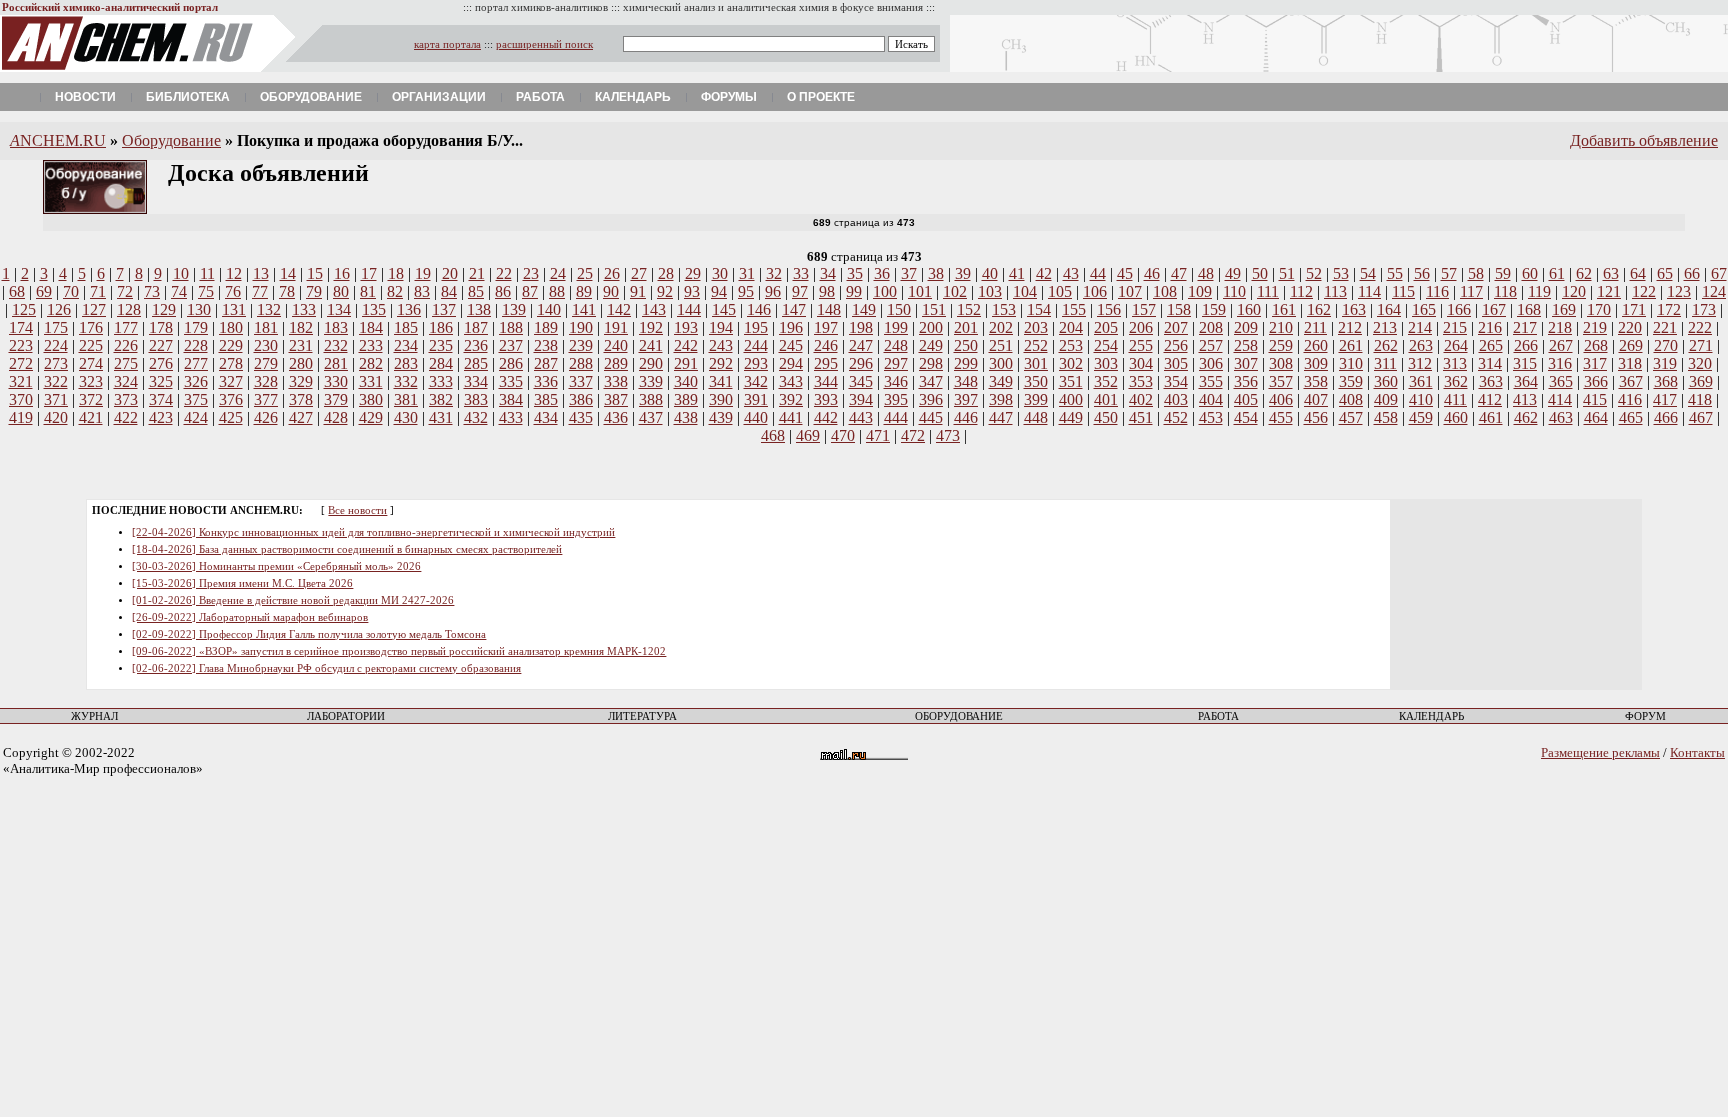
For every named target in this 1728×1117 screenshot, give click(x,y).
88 (557, 291)
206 (1141, 327)
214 (1420, 327)
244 (756, 345)
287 (546, 363)
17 (369, 273)
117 (1471, 291)
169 (1564, 309)
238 (546, 345)
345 (861, 381)
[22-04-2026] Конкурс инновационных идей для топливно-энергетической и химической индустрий (373, 532)
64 (1638, 273)
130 (199, 309)
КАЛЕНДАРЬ (1431, 716)
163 (1354, 309)
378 (301, 399)
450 (1106, 417)
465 (1631, 417)
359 (1351, 381)
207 (1176, 327)
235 (441, 345)
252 (1036, 345)
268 (1596, 345)
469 (808, 435)
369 (1701, 381)
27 (639, 273)
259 (1281, 345)
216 (1490, 327)
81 (368, 291)
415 (1595, 399)
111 (1268, 291)
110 (1234, 291)
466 (1666, 417)
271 (1701, 345)
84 (449, 291)
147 (794, 309)
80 (341, 291)
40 (990, 273)
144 (689, 309)
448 (1036, 417)
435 (581, 417)
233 (371, 345)
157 (1144, 309)
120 (1574, 291)
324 (126, 381)
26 (612, 273)
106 (1095, 291)
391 (756, 399)
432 (476, 417)
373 (126, 399)
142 (619, 309)
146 (759, 309)
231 (301, 345)
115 (1403, 291)
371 (56, 399)
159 (1214, 309)
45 (1125, 273)
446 (966, 417)
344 (826, 381)
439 (721, 417)
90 (611, 291)
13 (261, 273)
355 (1211, 381)
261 (1351, 345)
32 (774, 273)
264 (1456, 345)
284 (441, 363)
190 (581, 327)
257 (1211, 345)
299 (966, 363)
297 (896, 363)
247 (861, 345)
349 (1001, 381)
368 (1666, 381)
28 (666, 273)
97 (800, 291)
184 (371, 327)
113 (1335, 291)
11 (207, 273)
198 (861, 327)
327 (231, 381)
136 (409, 309)
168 (1529, 309)
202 (1001, 327)
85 (476, 291)
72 (125, 291)
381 (406, 399)
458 (1386, 417)
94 (719, 291)
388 (651, 399)
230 (266, 345)
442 (826, 417)
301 (1036, 363)
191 (616, 327)
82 (395, 291)
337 (581, 381)
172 (1669, 309)
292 (721, 363)
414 (1560, 399)
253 (1071, 345)
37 (909, 273)
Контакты (1697, 752)
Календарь (633, 97)
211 (1315, 327)
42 (1044, 273)
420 (56, 417)
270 (1666, 345)
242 (686, 345)
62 (1584, 273)
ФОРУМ (1645, 716)
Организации (439, 97)
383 (476, 399)
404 (1211, 399)
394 (861, 399)
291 (686, 363)
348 (966, 381)
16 (342, 273)
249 (931, 345)
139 (514, 309)
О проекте (821, 97)
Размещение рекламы (1600, 752)
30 (720, 273)
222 (1700, 327)
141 (584, 309)
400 (1071, 399)
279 (266, 363)
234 (406, 345)
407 (1316, 399)
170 (1599, 309)
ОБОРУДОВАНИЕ (959, 716)
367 (1631, 381)
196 (791, 327)
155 (1074, 309)
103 (990, 291)
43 (1071, 273)
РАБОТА (1218, 716)
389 (686, 399)
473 (948, 435)
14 (288, 273)
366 (1596, 381)
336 (546, 381)
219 (1595, 327)
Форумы (729, 97)
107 (1130, 291)
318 (1630, 363)
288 (581, 363)
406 (1281, 399)
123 (1679, 291)
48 (1206, 273)
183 (336, 327)
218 (1560, 327)
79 (314, 291)
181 (266, 327)
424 (196, 417)
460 (1456, 417)
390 (721, 399)
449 (1071, 417)
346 (896, 381)
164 (1389, 309)
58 (1476, 273)
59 (1503, 273)
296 (861, 363)
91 (638, 291)
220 (1630, 327)
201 (966, 327)
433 (511, 417)
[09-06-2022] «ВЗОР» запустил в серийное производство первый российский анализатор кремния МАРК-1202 (399, 651)
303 (1106, 363)
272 (21, 363)
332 (406, 381)
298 (931, 363)
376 (231, 399)
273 (56, 363)
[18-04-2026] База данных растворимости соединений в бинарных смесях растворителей (347, 549)
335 (511, 381)
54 (1368, 273)
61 (1557, 273)
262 (1386, 345)
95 (746, 291)
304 (1141, 363)
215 (1455, 327)
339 (651, 381)
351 (1071, 381)
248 (896, 345)
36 (882, 273)
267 (1561, 345)
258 (1246, 345)
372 (91, 399)
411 (1455, 399)
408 (1351, 399)
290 (651, 363)
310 (1351, 363)
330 (336, 381)
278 (231, 363)
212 (1350, 327)
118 (1505, 291)
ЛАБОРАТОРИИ (346, 716)
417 (1665, 399)
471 (878, 435)
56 (1422, 273)
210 (1281, 327)
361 (1421, 381)
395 (896, 399)
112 (1301, 291)
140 (549, 309)
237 (511, 345)
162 (1319, 309)
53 (1341, 273)
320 (1700, 363)
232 (336, 345)
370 (21, 399)
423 (161, 417)
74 (179, 291)
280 (301, 363)
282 (371, 363)
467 (1701, 417)
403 (1176, 399)
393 (826, 399)
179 (196, 327)
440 (756, 417)
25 (585, 273)
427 (301, 417)
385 (546, 399)
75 (206, 291)
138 (479, 309)
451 (1141, 417)
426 (266, 417)
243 (721, 345)
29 (693, 273)
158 (1179, 309)
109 (1200, 291)
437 (651, 417)
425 (231, 417)
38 (936, 273)
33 (801, 273)
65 (1665, 273)
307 (1246, 363)
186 (441, 327)
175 (56, 327)
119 (1539, 291)
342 (756, 381)
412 (1490, 399)
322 (56, 381)
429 (371, 417)
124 (1714, 291)
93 (692, 291)
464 (1596, 417)
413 (1525, 399)
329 (301, 381)
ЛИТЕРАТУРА (642, 716)
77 (260, 291)
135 (374, 309)
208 (1211, 327)
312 (1420, 363)
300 (1001, 363)
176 (91, 327)
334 (476, 381)
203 (1036, 327)
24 (558, 273)
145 (724, 309)
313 (1455, 363)
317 (1595, 363)
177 (126, 327)
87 (530, 291)
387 (616, 399)
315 (1525, 363)
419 (21, 417)
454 (1246, 417)
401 (1106, 399)
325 (161, 381)
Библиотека (188, 97)
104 (1025, 291)
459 (1421, 417)
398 (1001, 399)
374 (161, 399)
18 (396, 273)
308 (1281, 363)
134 (339, 309)
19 (423, 273)
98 (827, 291)
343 (791, 381)
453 (1211, 417)
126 (59, 309)
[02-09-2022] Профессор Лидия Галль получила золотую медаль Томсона (309, 634)
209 (1246, 327)
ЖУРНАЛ (94, 716)
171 (1634, 309)
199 (896, 327)
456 (1316, 417)
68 (17, 291)
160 (1249, 309)
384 (511, 399)
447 (1001, 417)
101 (920, 291)
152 (969, 309)
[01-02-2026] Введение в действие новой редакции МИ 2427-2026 (293, 600)
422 (126, 417)
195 (756, 327)
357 (1281, 381)
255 (1141, 345)
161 (1284, 309)
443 (861, 417)
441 (791, 417)
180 (231, 327)
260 (1316, 345)
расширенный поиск (544, 44)
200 (931, 327)
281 (336, 363)
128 (129, 309)
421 (91, 417)
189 (546, 327)
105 (1060, 291)
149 (864, 309)
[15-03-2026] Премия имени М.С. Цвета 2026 (242, 583)
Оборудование (311, 97)
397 (966, 399)
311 (1385, 363)
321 (21, 381)
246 (826, 345)
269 (1631, 345)
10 (181, 273)
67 (1719, 273)
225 (91, 345)
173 (1704, 309)
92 (665, 291)
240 (616, 345)
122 (1644, 291)
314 (1490, 363)
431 (441, 417)
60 (1530, 273)
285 (476, 363)
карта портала (447, 44)
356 (1246, 381)
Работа (540, 97)
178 (161, 327)
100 (885, 291)
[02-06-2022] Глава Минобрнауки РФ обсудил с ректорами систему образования (326, 668)
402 (1141, 399)
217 (1525, 327)
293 (756, 363)
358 (1316, 381)
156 (1109, 309)
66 (1692, 273)
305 (1176, 363)
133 (304, 309)
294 (791, 363)
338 (616, 381)
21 (477, 273)
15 (315, 273)
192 (651, 327)
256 (1176, 345)
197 (826, 327)
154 (1039, 309)
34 (828, 273)
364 (1526, 381)
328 (266, 381)
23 (531, 273)
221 (1665, 327)
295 (826, 363)
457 (1351, 417)
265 (1491, 345)
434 (546, 417)
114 (1369, 291)
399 (1036, 399)
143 (654, 309)
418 (1700, 399)
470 (843, 435)
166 (1459, 309)
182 (301, 327)
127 (94, 309)
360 (1386, 381)
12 (234, 273)
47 (1179, 273)
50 (1260, 273)
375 (196, 399)
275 (126, 363)
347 (931, 381)
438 (686, 417)
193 (686, 327)
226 (126, 345)
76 (233, 291)
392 (791, 399)
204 (1071, 327)
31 (747, 273)
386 (581, 399)
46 (1152, 273)
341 (721, 381)
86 (503, 291)
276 (161, 363)
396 (931, 399)
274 (91, 363)
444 (896, 417)
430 (406, 417)
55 (1395, 273)
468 (773, 435)
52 (1314, 273)
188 (511, 327)
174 (21, 327)
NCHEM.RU (58, 140)
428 (336, 417)
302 (1071, 363)
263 (1421, 345)
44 (1098, 273)
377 (266, 399)
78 (287, 291)
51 (1287, 273)
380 (371, 399)
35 (855, 273)
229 (231, 345)
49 (1233, 273)
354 (1176, 381)
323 (91, 381)
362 (1456, 381)
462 (1526, 417)
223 (21, 345)
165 (1424, 309)
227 (161, 345)
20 (450, 273)
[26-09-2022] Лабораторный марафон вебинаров (250, 617)
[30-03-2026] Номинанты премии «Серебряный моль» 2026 (276, 566)
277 (196, 363)
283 (406, 363)
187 (476, 327)
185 (406, 327)
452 (1176, 417)
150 (899, 309)
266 (1526, 345)
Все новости (357, 510)
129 (164, 309)
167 (1494, 309)
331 (371, 381)
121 (1609, 291)
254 (1106, 345)
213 (1385, 327)
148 (829, 309)
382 (441, 399)
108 (1165, 291)
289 (616, 363)
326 (196, 381)
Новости (85, 97)
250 (966, 345)
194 (721, 327)
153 (1004, 309)
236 (476, 345)
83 (422, 291)
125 (24, 309)
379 (336, 399)
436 (616, 417)
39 (963, 273)
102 (955, 291)
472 (913, 435)
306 (1211, 363)
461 (1491, 417)
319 (1665, 363)
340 (686, 381)
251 (1001, 345)
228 (196, 345)
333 (441, 381)
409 (1386, 399)
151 (934, 309)
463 (1561, 417)
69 (44, 291)
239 (581, 345)
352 (1106, 381)
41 (1017, 273)
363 (1491, 381)
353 (1141, 381)
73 (152, 291)
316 (1560, 363)
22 (504, 273)
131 (234, 309)
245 (791, 345)
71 (98, 291)
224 (56, 345)
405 (1246, 399)
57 (1449, 273)
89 (584, 291)
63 (1611, 273)
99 (854, 291)
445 (931, 417)
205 (1106, 327)
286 (511, 363)
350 (1036, 381)
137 (444, 309)
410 (1421, 399)
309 (1316, 363)
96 (773, 291)
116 (1437, 291)
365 (1561, 381)
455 (1281, 417)
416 (1630, 399)
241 (651, 345)
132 (269, 309)
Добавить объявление (1644, 140)
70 (71, 291)
